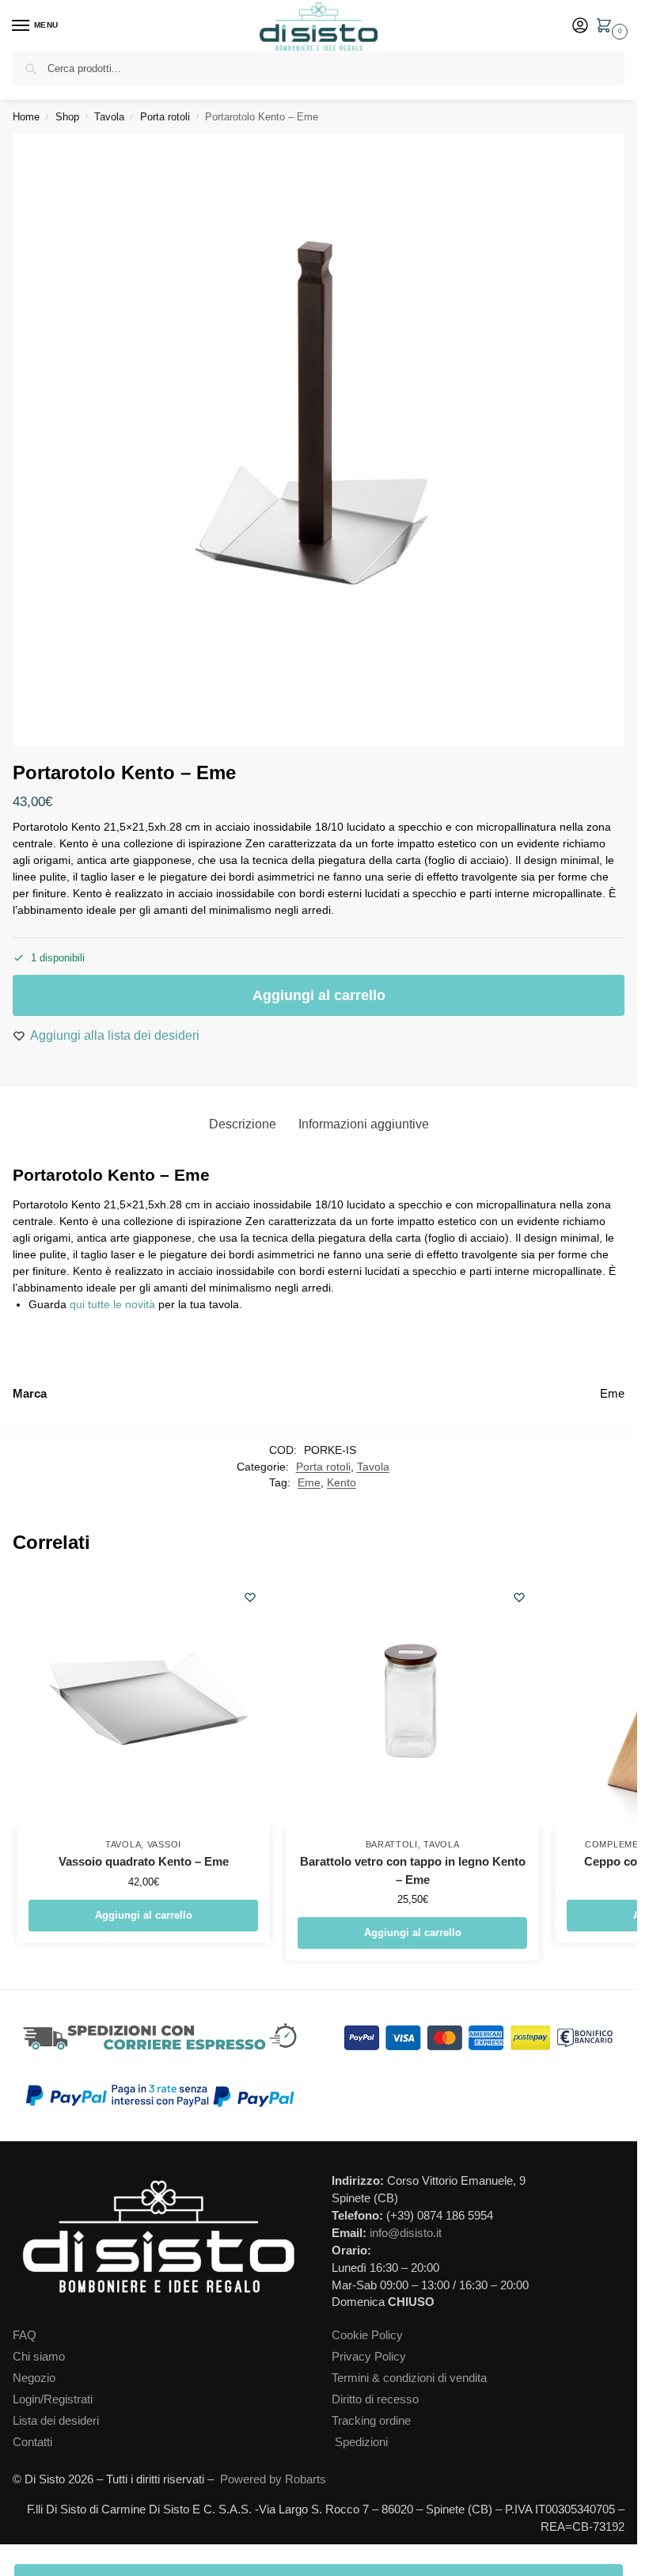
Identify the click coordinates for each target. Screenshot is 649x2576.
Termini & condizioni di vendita (409, 2378)
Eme (309, 1483)
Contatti (32, 2442)
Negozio (34, 2378)
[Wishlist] (250, 1597)
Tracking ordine (371, 2421)
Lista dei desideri (56, 2421)
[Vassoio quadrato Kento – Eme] (143, 1700)
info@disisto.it (406, 2233)
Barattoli (392, 1844)
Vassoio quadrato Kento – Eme (144, 1861)
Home (26, 117)
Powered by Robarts (273, 2479)
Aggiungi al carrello (319, 995)
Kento (342, 1483)
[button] (607, 27)
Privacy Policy (369, 2357)
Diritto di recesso (375, 2399)
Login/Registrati (53, 2399)
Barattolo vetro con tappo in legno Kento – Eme (413, 1870)
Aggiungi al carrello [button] (144, 1915)
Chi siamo (39, 2357)
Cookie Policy (367, 2335)
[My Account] (580, 27)
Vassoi (164, 1844)
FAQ (25, 2335)
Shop (67, 117)
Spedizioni (361, 2442)
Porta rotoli (165, 117)
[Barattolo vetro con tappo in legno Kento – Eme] (412, 1700)
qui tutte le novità (112, 1304)
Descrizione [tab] (243, 1124)
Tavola (109, 117)
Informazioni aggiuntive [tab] (364, 1124)
